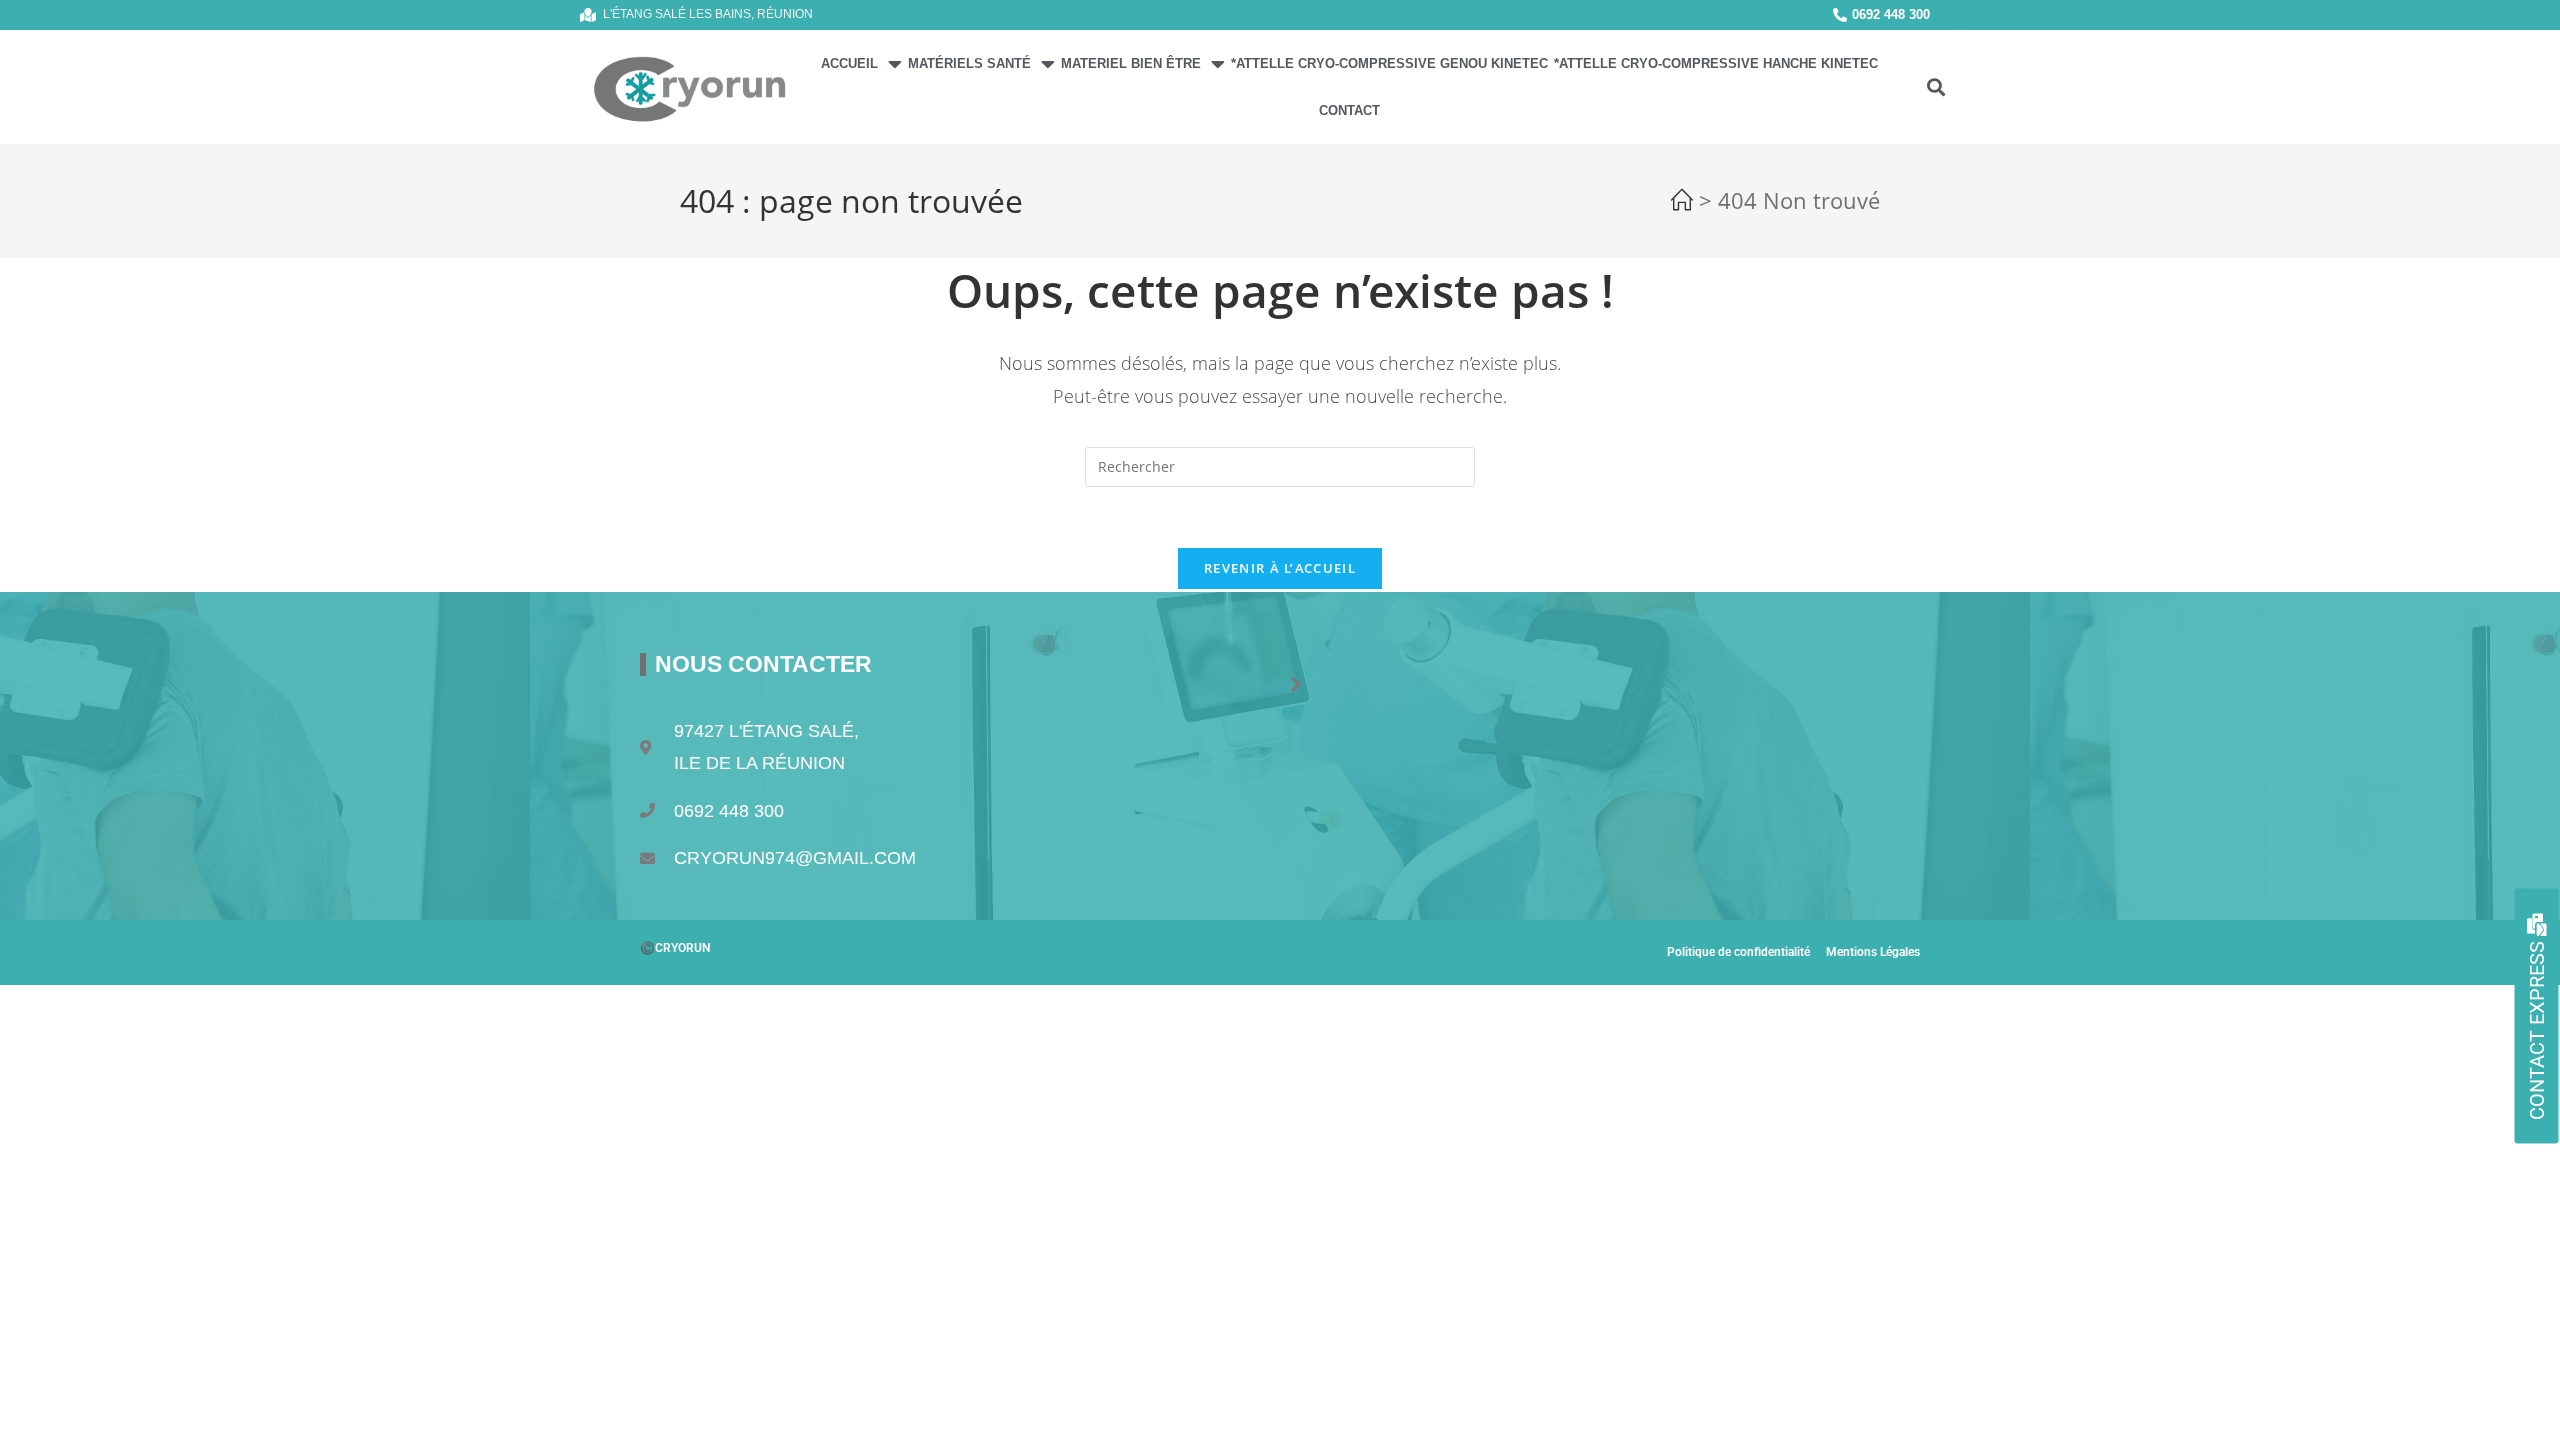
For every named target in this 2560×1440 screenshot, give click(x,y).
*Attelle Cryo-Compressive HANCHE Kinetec (1716, 63)
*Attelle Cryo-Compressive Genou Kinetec (1389, 63)
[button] (1935, 87)
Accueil (849, 63)
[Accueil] (1682, 204)
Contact (1349, 110)
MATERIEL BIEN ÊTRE (1131, 63)
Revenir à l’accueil (1280, 568)
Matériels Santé (969, 63)
